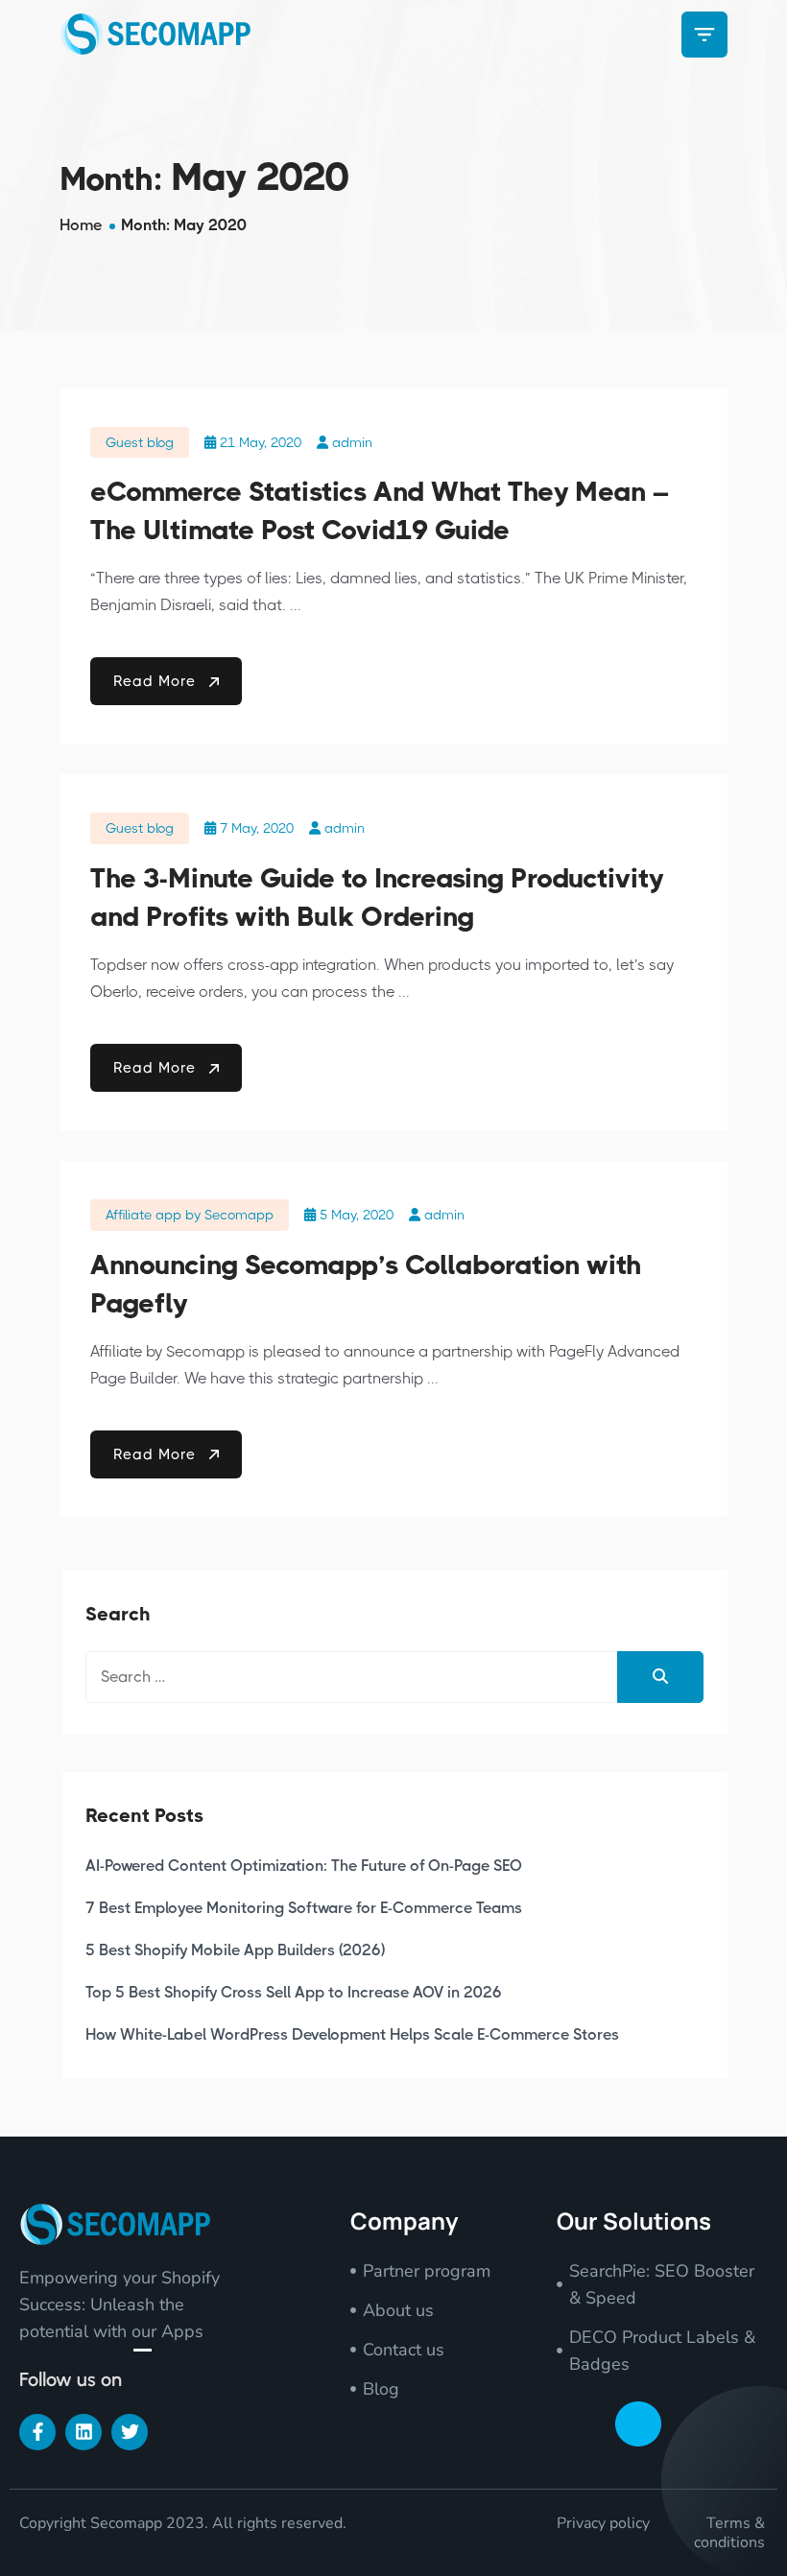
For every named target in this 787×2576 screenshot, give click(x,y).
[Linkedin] (83, 2432)
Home (81, 225)
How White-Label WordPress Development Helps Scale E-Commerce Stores (352, 2034)
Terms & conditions (729, 2533)
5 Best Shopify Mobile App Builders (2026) (235, 1950)
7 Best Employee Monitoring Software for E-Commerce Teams (304, 1908)
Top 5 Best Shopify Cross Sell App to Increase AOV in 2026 (294, 1992)
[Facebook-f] (37, 2432)
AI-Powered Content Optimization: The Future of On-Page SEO (304, 1866)
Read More (157, 681)
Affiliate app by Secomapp (190, 1215)
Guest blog (140, 442)
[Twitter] (130, 2432)
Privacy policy (603, 2523)
